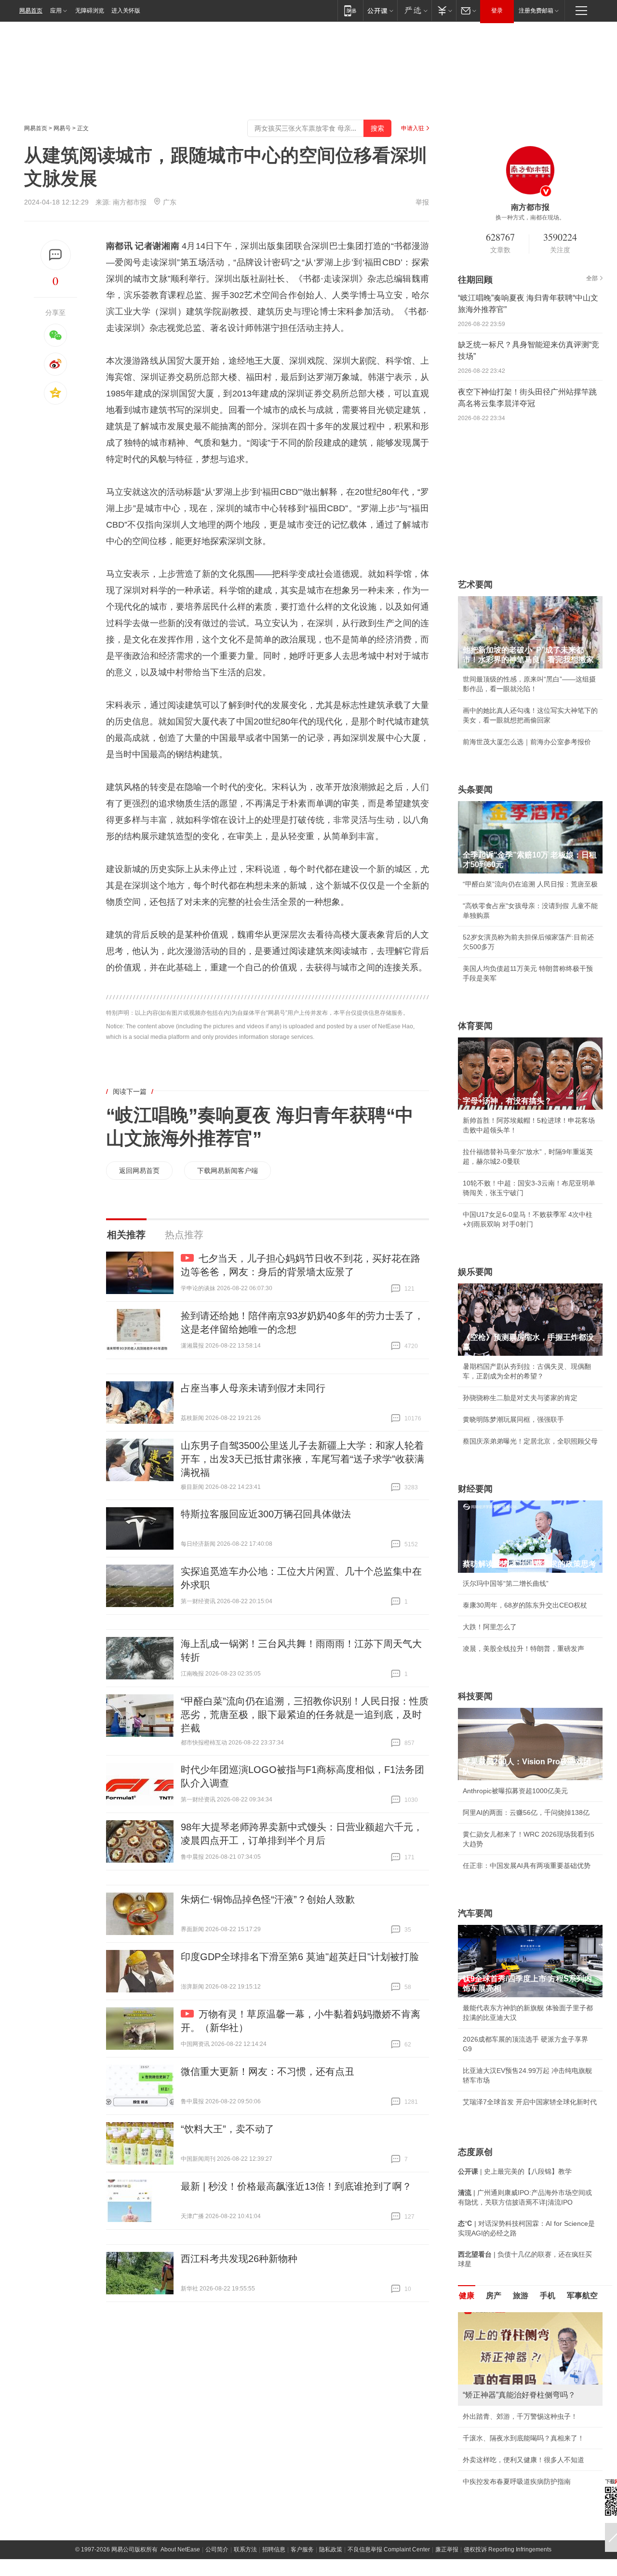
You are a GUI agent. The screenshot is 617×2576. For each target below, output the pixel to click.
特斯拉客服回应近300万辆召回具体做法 (266, 1514)
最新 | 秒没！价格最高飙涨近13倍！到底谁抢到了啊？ (296, 2186)
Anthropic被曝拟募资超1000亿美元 (515, 1791)
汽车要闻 (475, 1913)
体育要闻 (475, 1026)
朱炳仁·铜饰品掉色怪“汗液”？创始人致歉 (268, 1899)
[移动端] (350, 10)
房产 (494, 2296)
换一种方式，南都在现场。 (530, 218)
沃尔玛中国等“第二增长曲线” (506, 1583)
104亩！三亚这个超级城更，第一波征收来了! (530, 2426)
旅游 (521, 2296)
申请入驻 (413, 128)
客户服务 (302, 2547)
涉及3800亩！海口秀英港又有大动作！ (521, 2479)
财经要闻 (475, 1489)
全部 (592, 278)
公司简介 (217, 2547)
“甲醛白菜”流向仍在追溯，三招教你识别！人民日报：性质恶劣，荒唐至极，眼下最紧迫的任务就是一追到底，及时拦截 (305, 1715)
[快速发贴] (56, 255)
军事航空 (582, 2296)
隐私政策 (331, 2547)
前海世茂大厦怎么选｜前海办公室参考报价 (527, 742)
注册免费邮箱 (536, 11)
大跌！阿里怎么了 (490, 1627)
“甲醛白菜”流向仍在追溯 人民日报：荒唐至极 (530, 884)
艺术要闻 (475, 585)
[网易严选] (414, 10)
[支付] (444, 10)
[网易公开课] (380, 10)
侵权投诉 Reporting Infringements (508, 2547)
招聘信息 (274, 2547)
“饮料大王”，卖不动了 (228, 2129)
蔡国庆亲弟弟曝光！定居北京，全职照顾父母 (530, 1441)
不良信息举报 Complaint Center (389, 2547)
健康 (467, 2296)
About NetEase (180, 2547)
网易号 (62, 128)
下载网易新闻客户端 (228, 1171)
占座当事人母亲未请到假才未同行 (253, 1388)
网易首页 (31, 11)
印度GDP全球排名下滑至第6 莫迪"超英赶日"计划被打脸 (300, 1957)
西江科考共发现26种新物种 (239, 2259)
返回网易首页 (139, 1171)
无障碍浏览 (90, 11)
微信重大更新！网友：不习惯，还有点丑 (268, 2072)
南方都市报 (130, 202)
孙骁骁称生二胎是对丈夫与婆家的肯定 (520, 1398)
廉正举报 (447, 2547)
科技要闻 (475, 1696)
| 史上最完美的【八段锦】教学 (515, 2171)
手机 (548, 2296)
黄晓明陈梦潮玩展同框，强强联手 (513, 1419)
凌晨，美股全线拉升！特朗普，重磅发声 (523, 1649)
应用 (56, 11)
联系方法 (245, 2547)
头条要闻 (475, 790)
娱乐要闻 (475, 1272)
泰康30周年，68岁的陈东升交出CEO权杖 (525, 1605)
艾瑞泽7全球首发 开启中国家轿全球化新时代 (530, 2102)
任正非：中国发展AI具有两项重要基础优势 (527, 1866)
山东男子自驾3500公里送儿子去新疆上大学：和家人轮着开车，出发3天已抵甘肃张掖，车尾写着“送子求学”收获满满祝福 (302, 1459)
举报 (422, 202)
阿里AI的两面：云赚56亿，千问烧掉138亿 (526, 1813)
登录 (497, 11)
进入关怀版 (126, 11)
